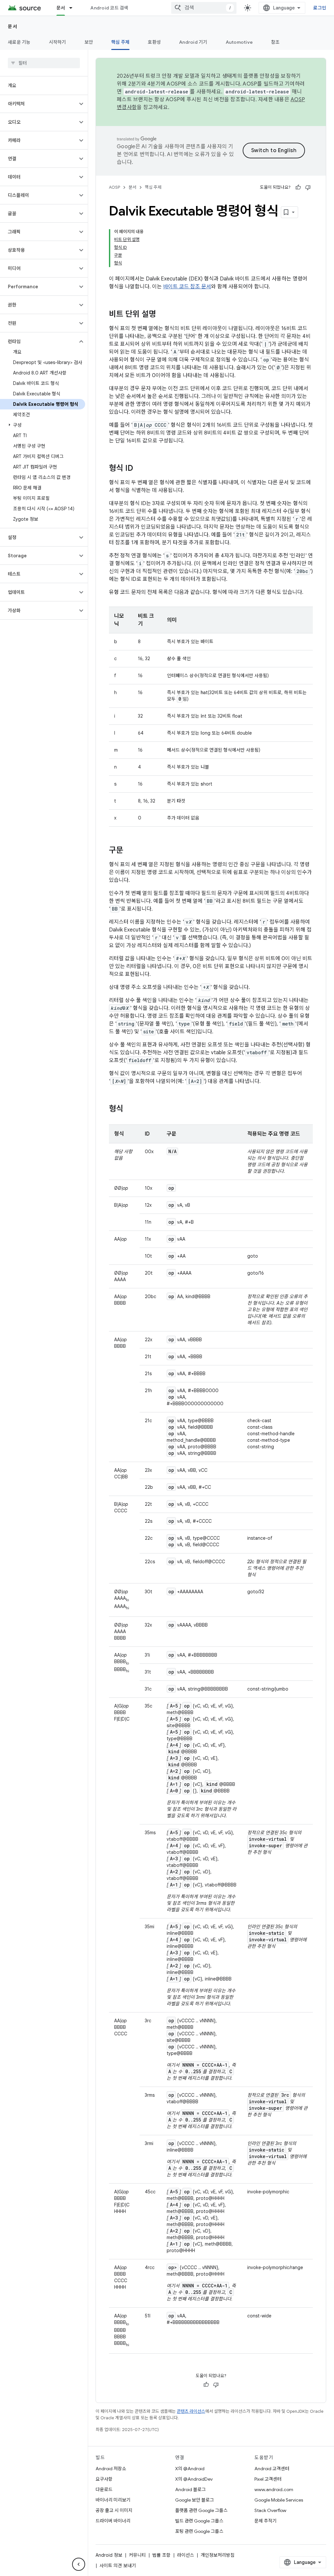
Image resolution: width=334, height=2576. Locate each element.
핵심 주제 (120, 42)
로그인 (320, 8)
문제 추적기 (266, 2521)
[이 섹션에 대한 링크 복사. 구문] (130, 851)
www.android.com (274, 2489)
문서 (61, 8)
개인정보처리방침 (218, 2555)
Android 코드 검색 (109, 8)
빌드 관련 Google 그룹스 (199, 2521)
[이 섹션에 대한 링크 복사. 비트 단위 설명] (162, 315)
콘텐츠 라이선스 (191, 2411)
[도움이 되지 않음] (308, 187)
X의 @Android (190, 2469)
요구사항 (104, 2479)
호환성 (154, 42)
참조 (275, 42)
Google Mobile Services (279, 2500)
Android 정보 (109, 2555)
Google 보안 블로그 (195, 2500)
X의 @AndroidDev (194, 2479)
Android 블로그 (190, 2489)
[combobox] (204, 8)
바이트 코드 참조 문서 (187, 287)
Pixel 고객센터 (268, 2479)
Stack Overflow (270, 2510)
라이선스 (186, 2555)
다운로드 (104, 2489)
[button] (39, 104)
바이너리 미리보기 (113, 2500)
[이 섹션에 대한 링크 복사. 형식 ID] (140, 469)
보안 (89, 42)
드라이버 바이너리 (113, 2521)
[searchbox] (44, 63)
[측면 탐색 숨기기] (79, 2564)
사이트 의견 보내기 (118, 2566)
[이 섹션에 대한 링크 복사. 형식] (130, 1109)
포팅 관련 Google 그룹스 (199, 2531)
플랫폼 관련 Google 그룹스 (201, 2510)
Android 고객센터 (272, 2469)
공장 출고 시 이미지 (114, 2510)
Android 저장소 (111, 2469)
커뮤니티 (137, 2555)
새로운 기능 (19, 42)
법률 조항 (161, 2555)
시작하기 (58, 42)
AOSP (114, 187)
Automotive (239, 42)
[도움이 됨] (298, 187)
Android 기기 (193, 42)
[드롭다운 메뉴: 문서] (74, 8)
